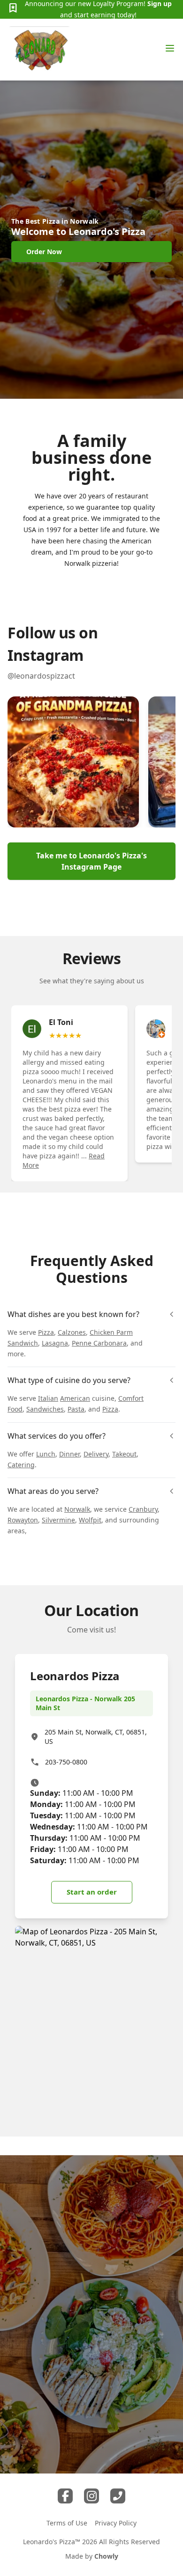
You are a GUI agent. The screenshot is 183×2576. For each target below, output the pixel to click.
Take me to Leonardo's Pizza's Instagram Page (91, 861)
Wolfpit (90, 1520)
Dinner (69, 1454)
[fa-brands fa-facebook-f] (65, 2496)
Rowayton (23, 1520)
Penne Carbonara (99, 1343)
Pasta (76, 1409)
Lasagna (55, 1343)
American (75, 1398)
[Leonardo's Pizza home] (39, 50)
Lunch (46, 1454)
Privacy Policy (116, 2523)
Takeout (124, 1454)
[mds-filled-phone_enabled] (118, 2496)
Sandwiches (45, 1409)
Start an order (92, 1892)
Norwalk (77, 1509)
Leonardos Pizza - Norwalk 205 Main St (85, 1703)
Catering (21, 1465)
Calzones (72, 1332)
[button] (73, 762)
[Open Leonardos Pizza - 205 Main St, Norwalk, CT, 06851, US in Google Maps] (91, 2024)
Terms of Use (67, 2523)
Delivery (96, 1454)
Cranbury (143, 1509)
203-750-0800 (66, 1762)
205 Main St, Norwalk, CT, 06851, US (96, 1737)
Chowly (106, 2556)
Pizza (46, 1332)
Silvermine (58, 1520)
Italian (48, 1398)
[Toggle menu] (170, 48)
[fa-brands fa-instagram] (91, 2496)
